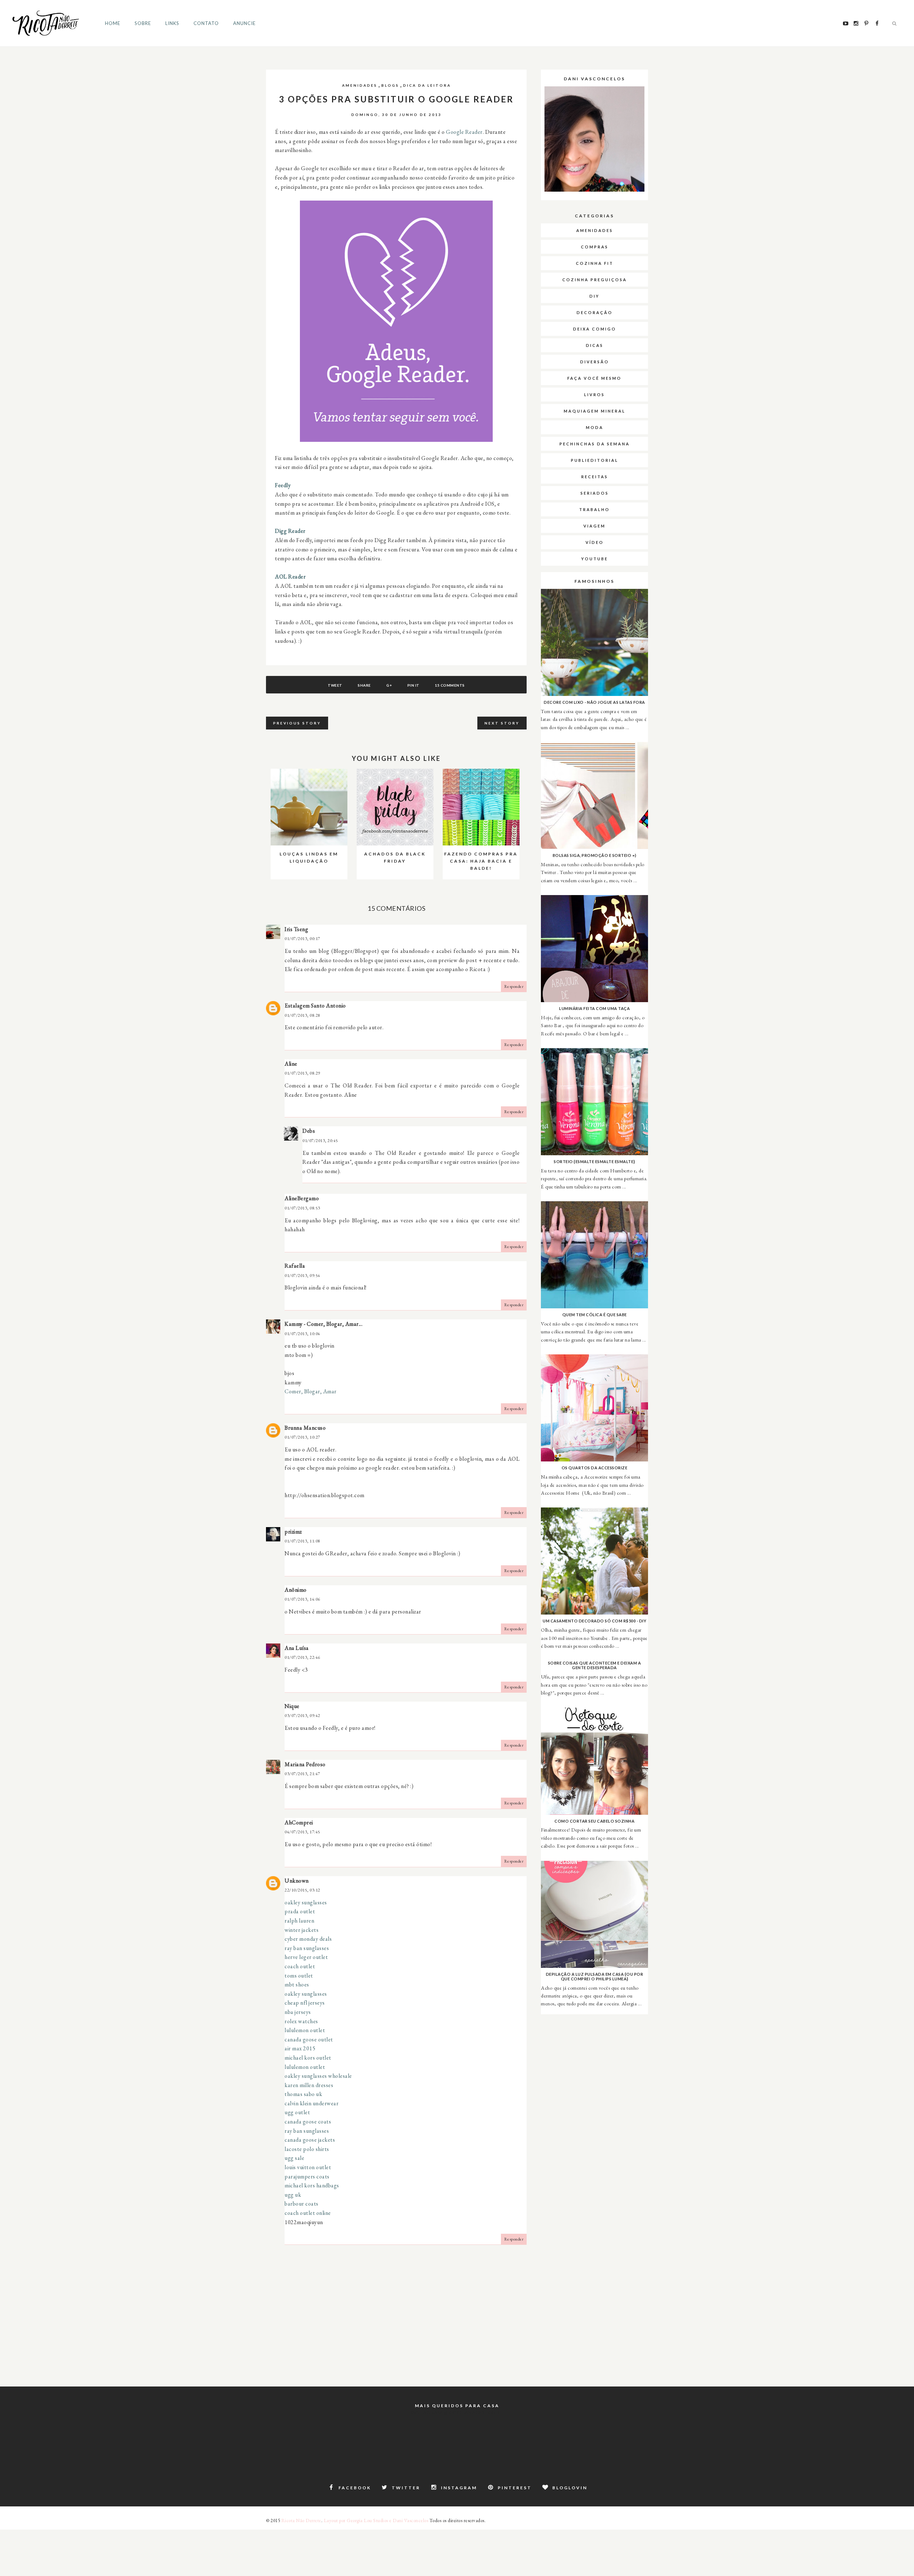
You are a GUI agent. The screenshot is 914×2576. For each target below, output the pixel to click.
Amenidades (360, 85)
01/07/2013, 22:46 (302, 1657)
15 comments (450, 685)
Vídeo (595, 542)
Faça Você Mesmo (594, 378)
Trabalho (594, 509)
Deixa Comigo (595, 329)
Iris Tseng (296, 929)
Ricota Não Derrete (301, 2521)
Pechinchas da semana (595, 444)
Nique (292, 1706)
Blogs (390, 85)
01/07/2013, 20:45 (320, 1141)
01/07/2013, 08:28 (302, 1015)
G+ (389, 685)
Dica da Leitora (427, 85)
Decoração (595, 312)
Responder (514, 986)
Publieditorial (595, 460)
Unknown (297, 1881)
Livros (594, 395)
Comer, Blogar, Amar (311, 1391)
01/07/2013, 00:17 (302, 939)
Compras (595, 247)
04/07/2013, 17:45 (302, 1832)
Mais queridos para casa (457, 2406)
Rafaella (295, 1266)
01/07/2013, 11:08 (302, 1541)
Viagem (594, 526)
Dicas (595, 345)
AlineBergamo (302, 1198)
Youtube (595, 559)
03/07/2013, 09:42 (302, 1716)
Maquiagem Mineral (595, 411)
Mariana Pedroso (305, 1764)
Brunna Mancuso (305, 1428)
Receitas (595, 477)
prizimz (293, 1532)
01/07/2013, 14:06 (302, 1599)
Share (364, 685)
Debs (309, 1131)
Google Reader (464, 132)
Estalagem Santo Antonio (315, 1006)
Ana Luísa (297, 1648)
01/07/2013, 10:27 (302, 1437)
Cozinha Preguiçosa (595, 280)
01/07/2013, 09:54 (302, 1276)
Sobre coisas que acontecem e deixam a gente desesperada (595, 1665)
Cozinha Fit (595, 263)
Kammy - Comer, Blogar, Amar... (323, 1324)
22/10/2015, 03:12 (302, 1890)
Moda (595, 427)
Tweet (335, 685)
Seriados (595, 493)
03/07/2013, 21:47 (302, 1774)
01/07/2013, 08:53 (302, 1208)
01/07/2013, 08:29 (302, 1073)
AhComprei (299, 1822)
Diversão (595, 362)
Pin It (413, 685)
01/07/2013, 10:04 (302, 1334)
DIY (594, 296)
